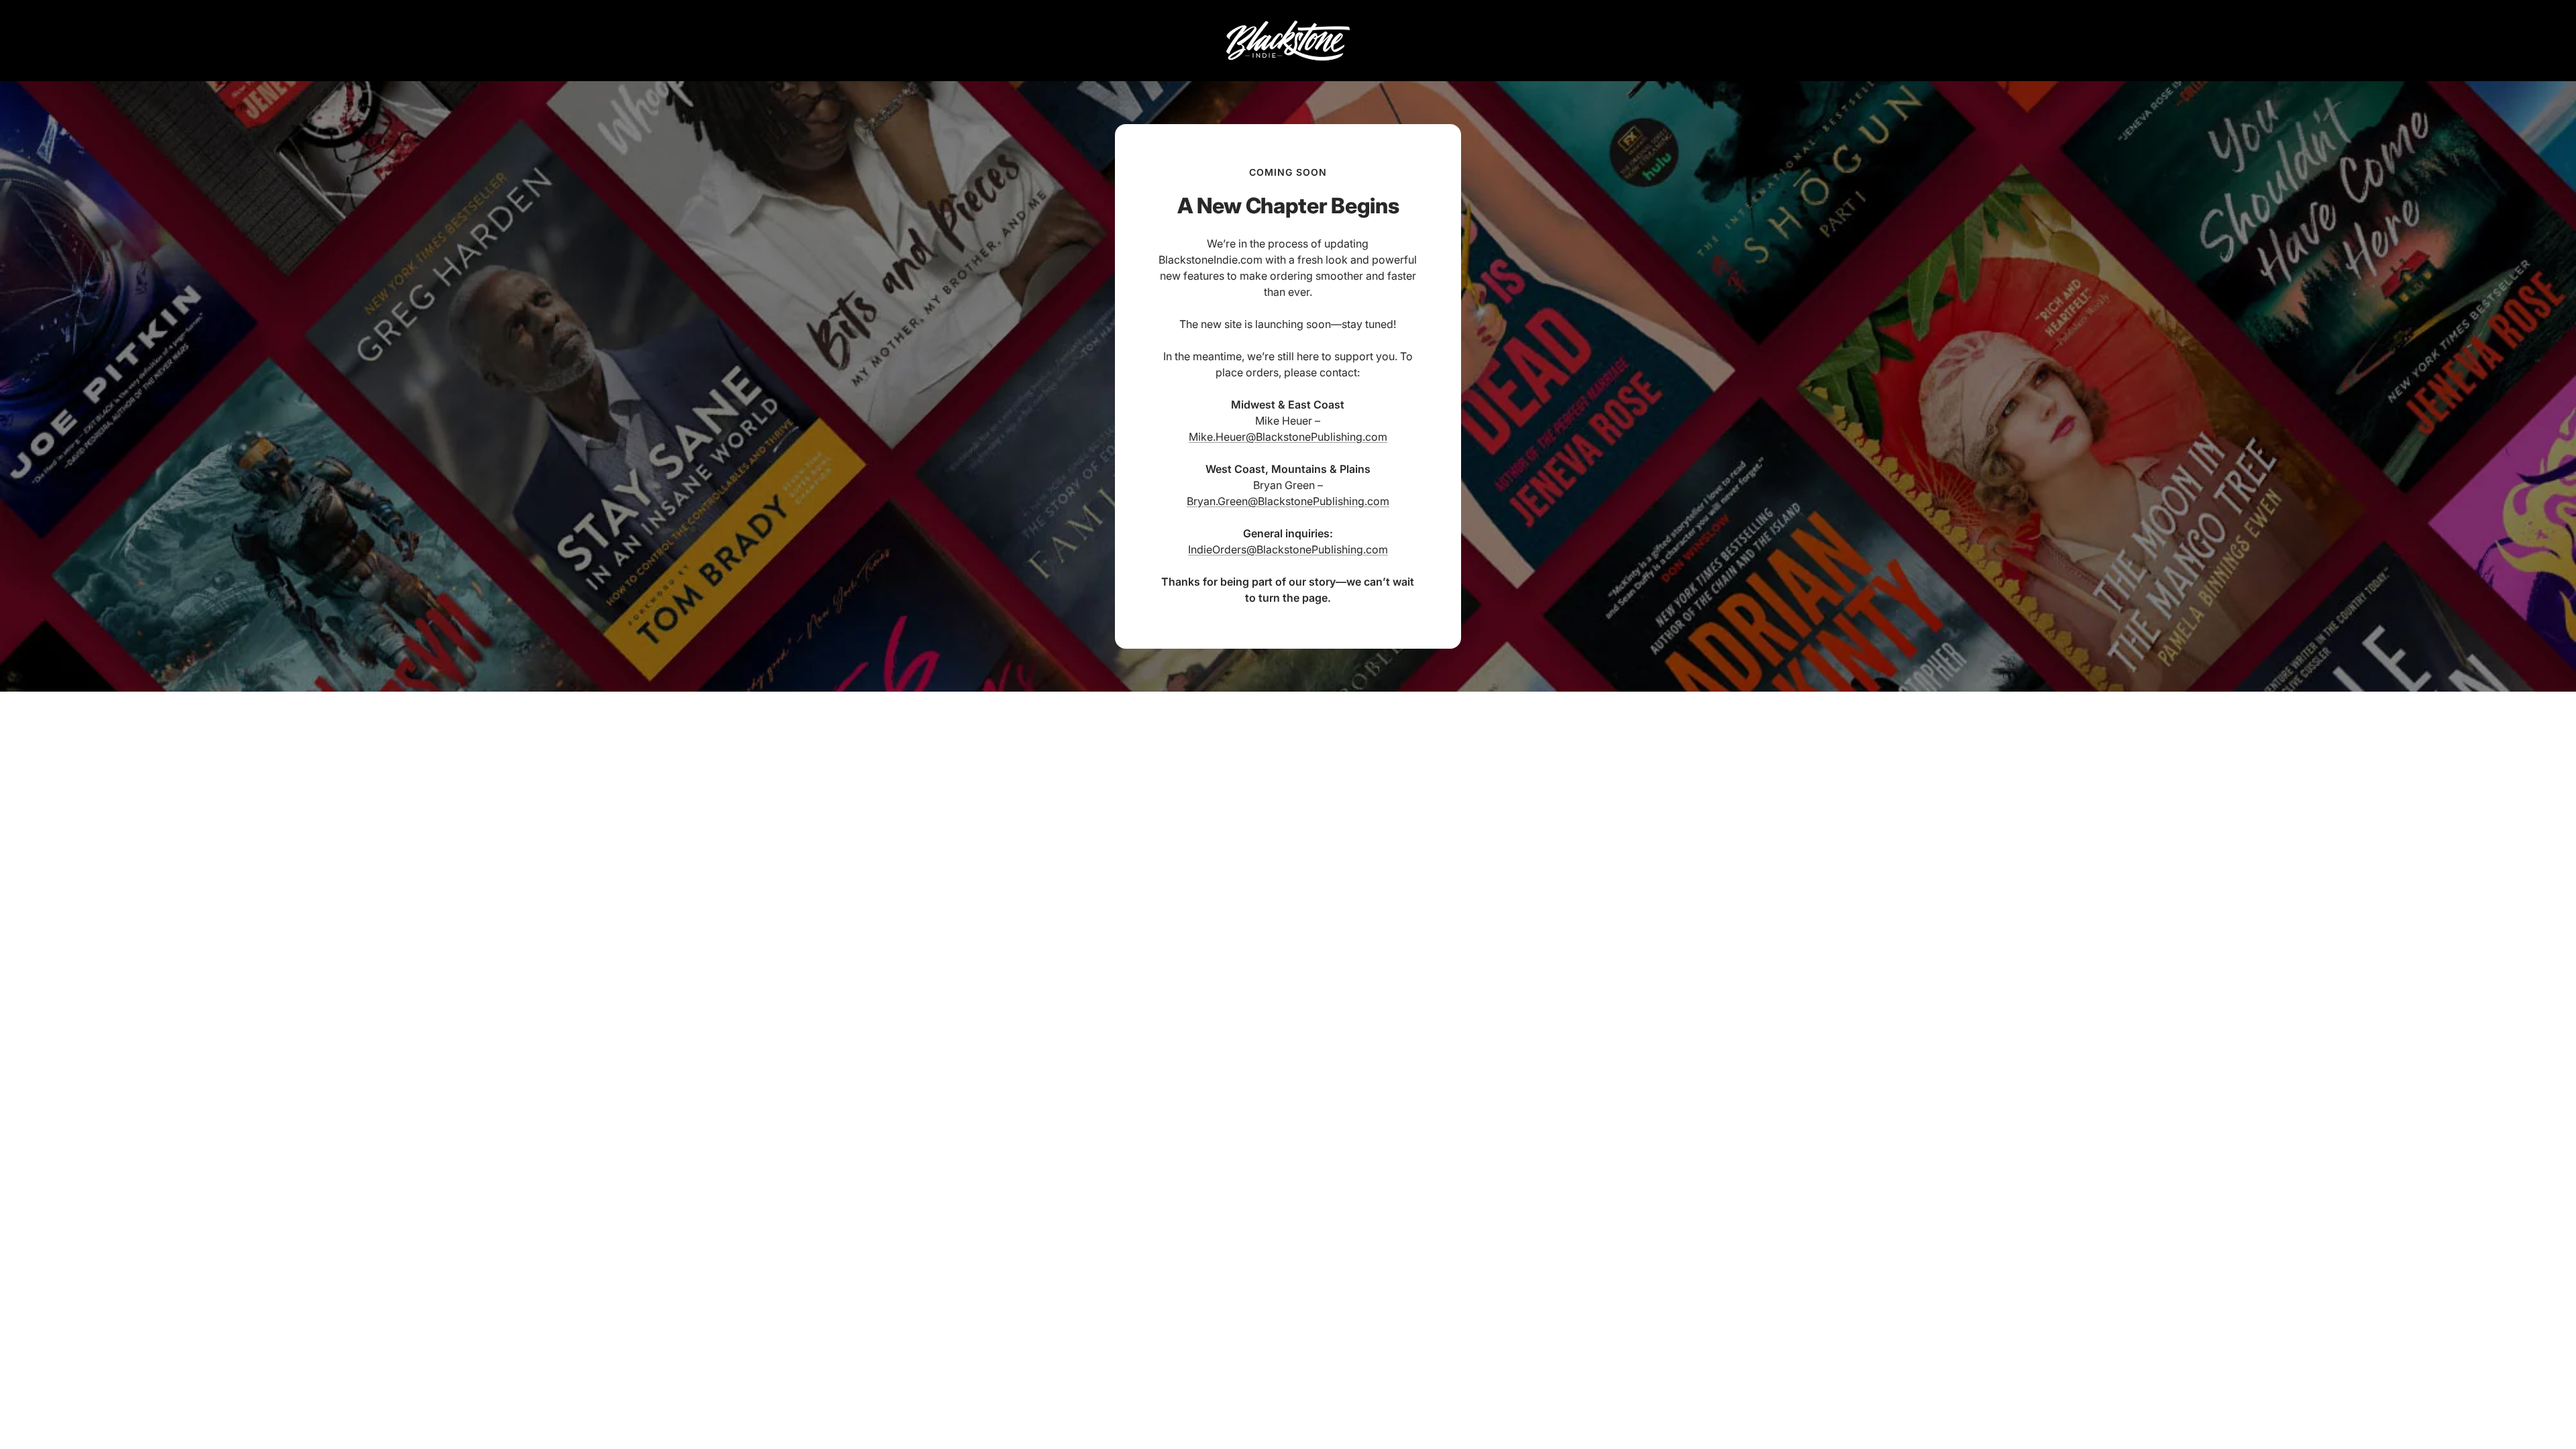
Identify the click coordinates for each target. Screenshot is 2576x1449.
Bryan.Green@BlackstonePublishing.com (1288, 501)
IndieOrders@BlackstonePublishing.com (1288, 549)
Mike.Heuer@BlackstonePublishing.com (1288, 437)
